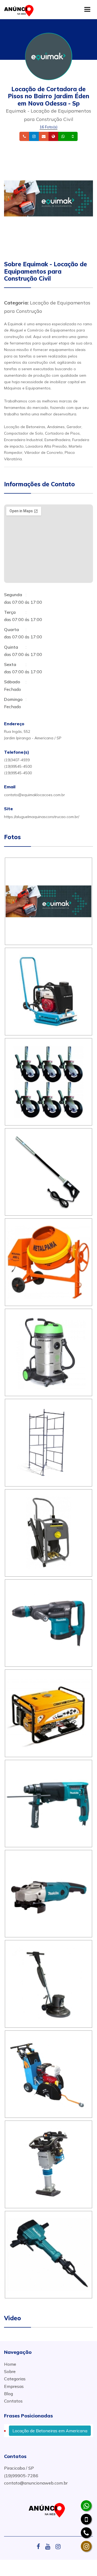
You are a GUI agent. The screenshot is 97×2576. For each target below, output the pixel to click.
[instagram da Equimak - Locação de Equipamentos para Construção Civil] (86, 2546)
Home (10, 2364)
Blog (8, 2394)
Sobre (10, 2371)
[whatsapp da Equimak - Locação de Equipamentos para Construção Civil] (86, 2506)
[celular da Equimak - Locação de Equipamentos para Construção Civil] (86, 2519)
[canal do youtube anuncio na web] (50, 2547)
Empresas (14, 2386)
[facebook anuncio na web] (40, 2547)
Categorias (15, 2379)
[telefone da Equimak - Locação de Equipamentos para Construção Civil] (86, 2533)
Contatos (13, 2401)
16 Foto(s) (48, 127)
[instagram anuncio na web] (58, 2547)
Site (62, 137)
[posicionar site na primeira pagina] (20, 9)
